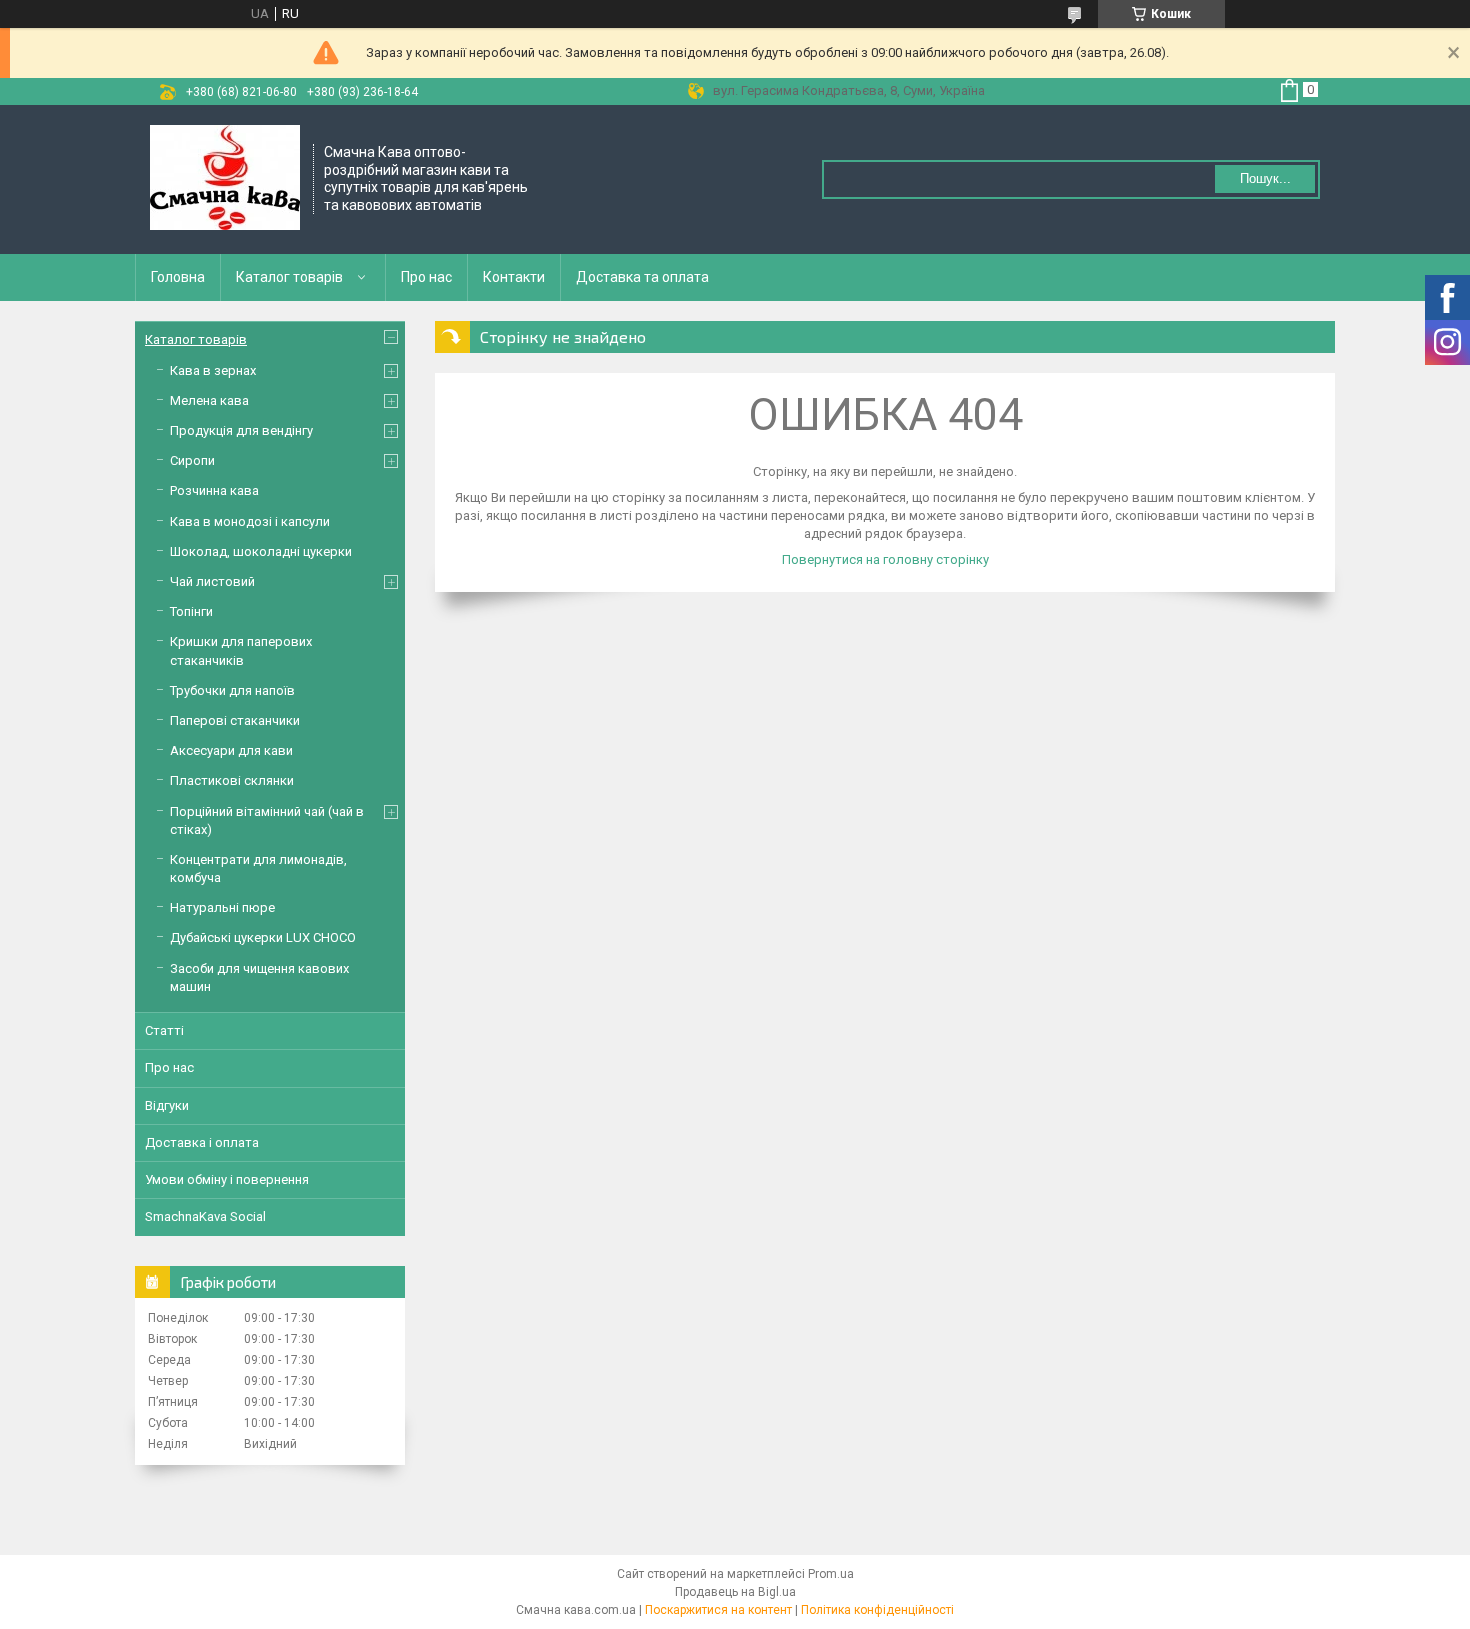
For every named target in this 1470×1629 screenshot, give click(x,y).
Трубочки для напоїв (232, 690)
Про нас (426, 277)
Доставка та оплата (642, 277)
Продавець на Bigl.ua (735, 1592)
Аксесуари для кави (231, 750)
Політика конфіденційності (877, 1610)
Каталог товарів (289, 277)
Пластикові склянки (232, 780)
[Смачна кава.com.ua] (225, 179)
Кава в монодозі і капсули (250, 521)
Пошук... (1265, 178)
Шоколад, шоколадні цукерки (261, 551)
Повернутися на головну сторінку (885, 559)
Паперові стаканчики (235, 720)
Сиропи (192, 460)
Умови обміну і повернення (227, 1179)
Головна (178, 277)
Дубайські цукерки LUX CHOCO (263, 937)
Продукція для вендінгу (241, 430)
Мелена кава (209, 400)
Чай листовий (212, 581)
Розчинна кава (214, 490)
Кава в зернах (213, 370)
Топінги (191, 611)
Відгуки (167, 1105)
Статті (164, 1030)
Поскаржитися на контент (718, 1610)
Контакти (514, 277)
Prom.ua (831, 1574)
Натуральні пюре (222, 907)
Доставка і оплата (202, 1142)
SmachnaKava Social (205, 1216)
